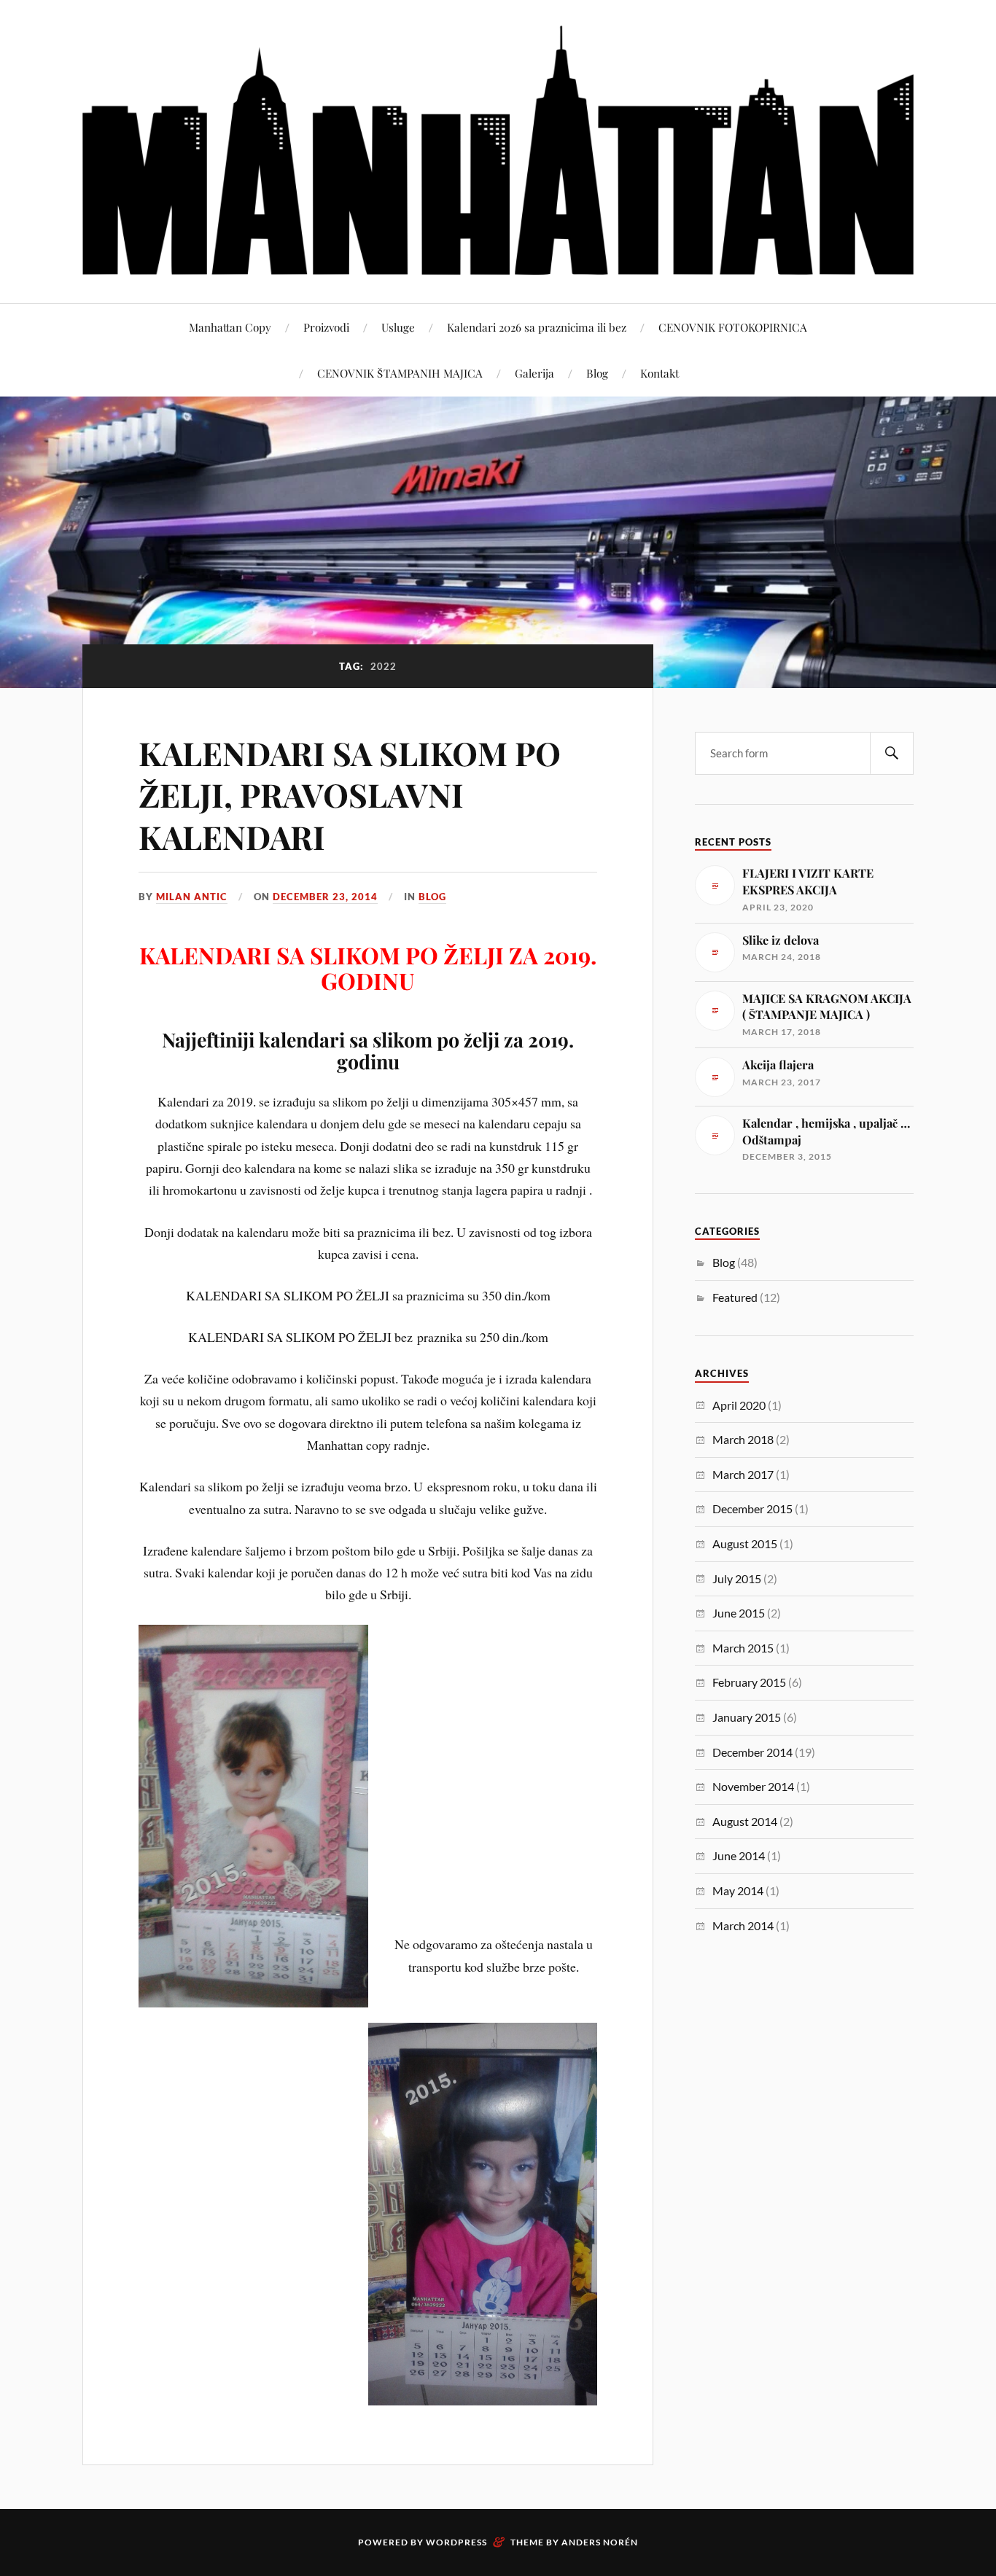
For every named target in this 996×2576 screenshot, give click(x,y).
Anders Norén (600, 2542)
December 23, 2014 (325, 897)
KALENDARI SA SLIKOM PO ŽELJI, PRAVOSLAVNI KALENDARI (350, 795)
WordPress (456, 2542)
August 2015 (745, 1543)
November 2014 (753, 1786)
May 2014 (738, 1890)
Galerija (534, 373)
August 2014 (745, 1821)
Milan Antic (192, 897)
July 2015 (737, 1578)
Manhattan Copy (230, 327)
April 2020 (739, 1405)
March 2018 (743, 1439)
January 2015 (747, 1717)
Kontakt (660, 373)
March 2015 (743, 1648)
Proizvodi (326, 327)
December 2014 (752, 1752)
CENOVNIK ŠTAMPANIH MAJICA (400, 373)
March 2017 (743, 1474)
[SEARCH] (892, 753)
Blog (597, 373)
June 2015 (739, 1613)
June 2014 (739, 1855)
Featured (735, 1297)
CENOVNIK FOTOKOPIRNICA (733, 327)
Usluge (398, 327)
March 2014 (743, 1925)
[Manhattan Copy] (498, 150)
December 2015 (752, 1508)
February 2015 (749, 1682)
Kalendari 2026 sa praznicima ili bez (537, 327)
